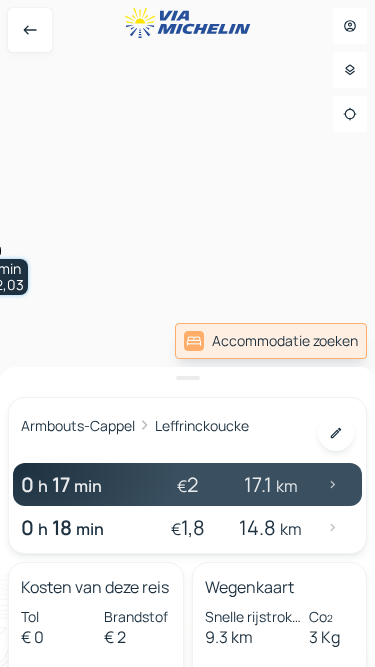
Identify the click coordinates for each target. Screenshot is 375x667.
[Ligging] (350, 114)
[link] (271, 341)
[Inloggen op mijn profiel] (350, 26)
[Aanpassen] (336, 433)
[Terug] (30, 30)
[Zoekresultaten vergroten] (187, 378)
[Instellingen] (350, 70)
